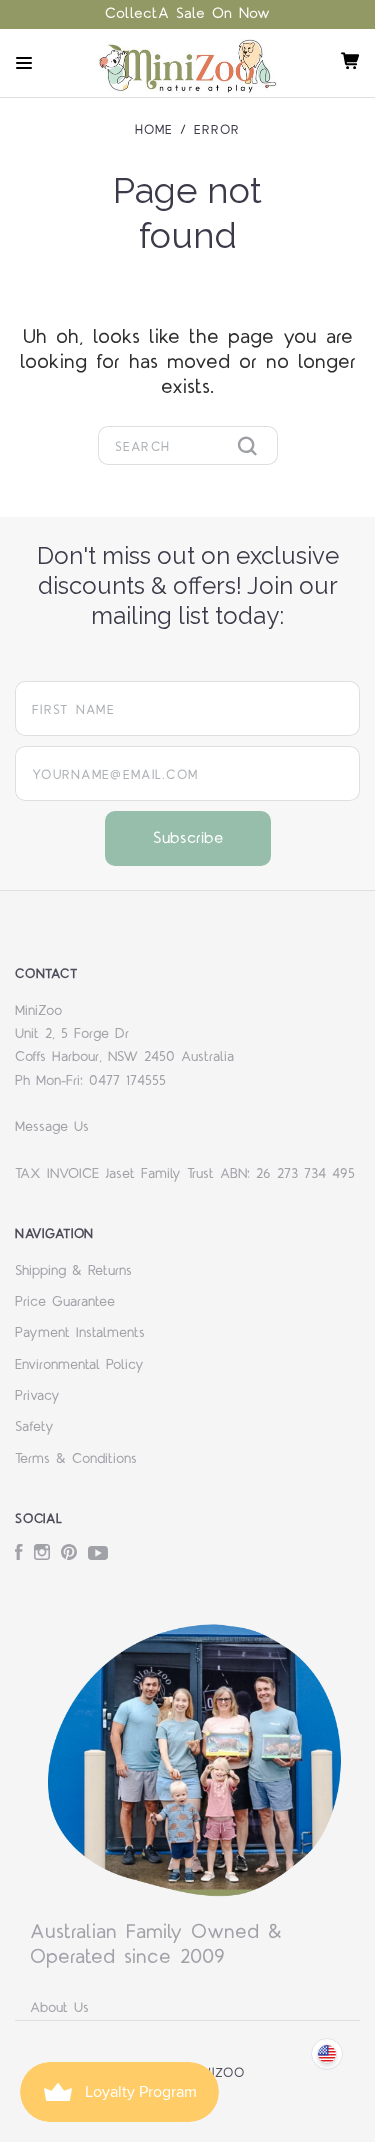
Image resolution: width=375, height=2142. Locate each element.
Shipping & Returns (73, 1271)
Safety (34, 1427)
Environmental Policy (79, 1365)
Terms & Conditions (76, 1459)
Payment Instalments (80, 1333)
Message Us (52, 1127)
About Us (59, 2008)
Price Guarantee (65, 1302)
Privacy (37, 1396)
